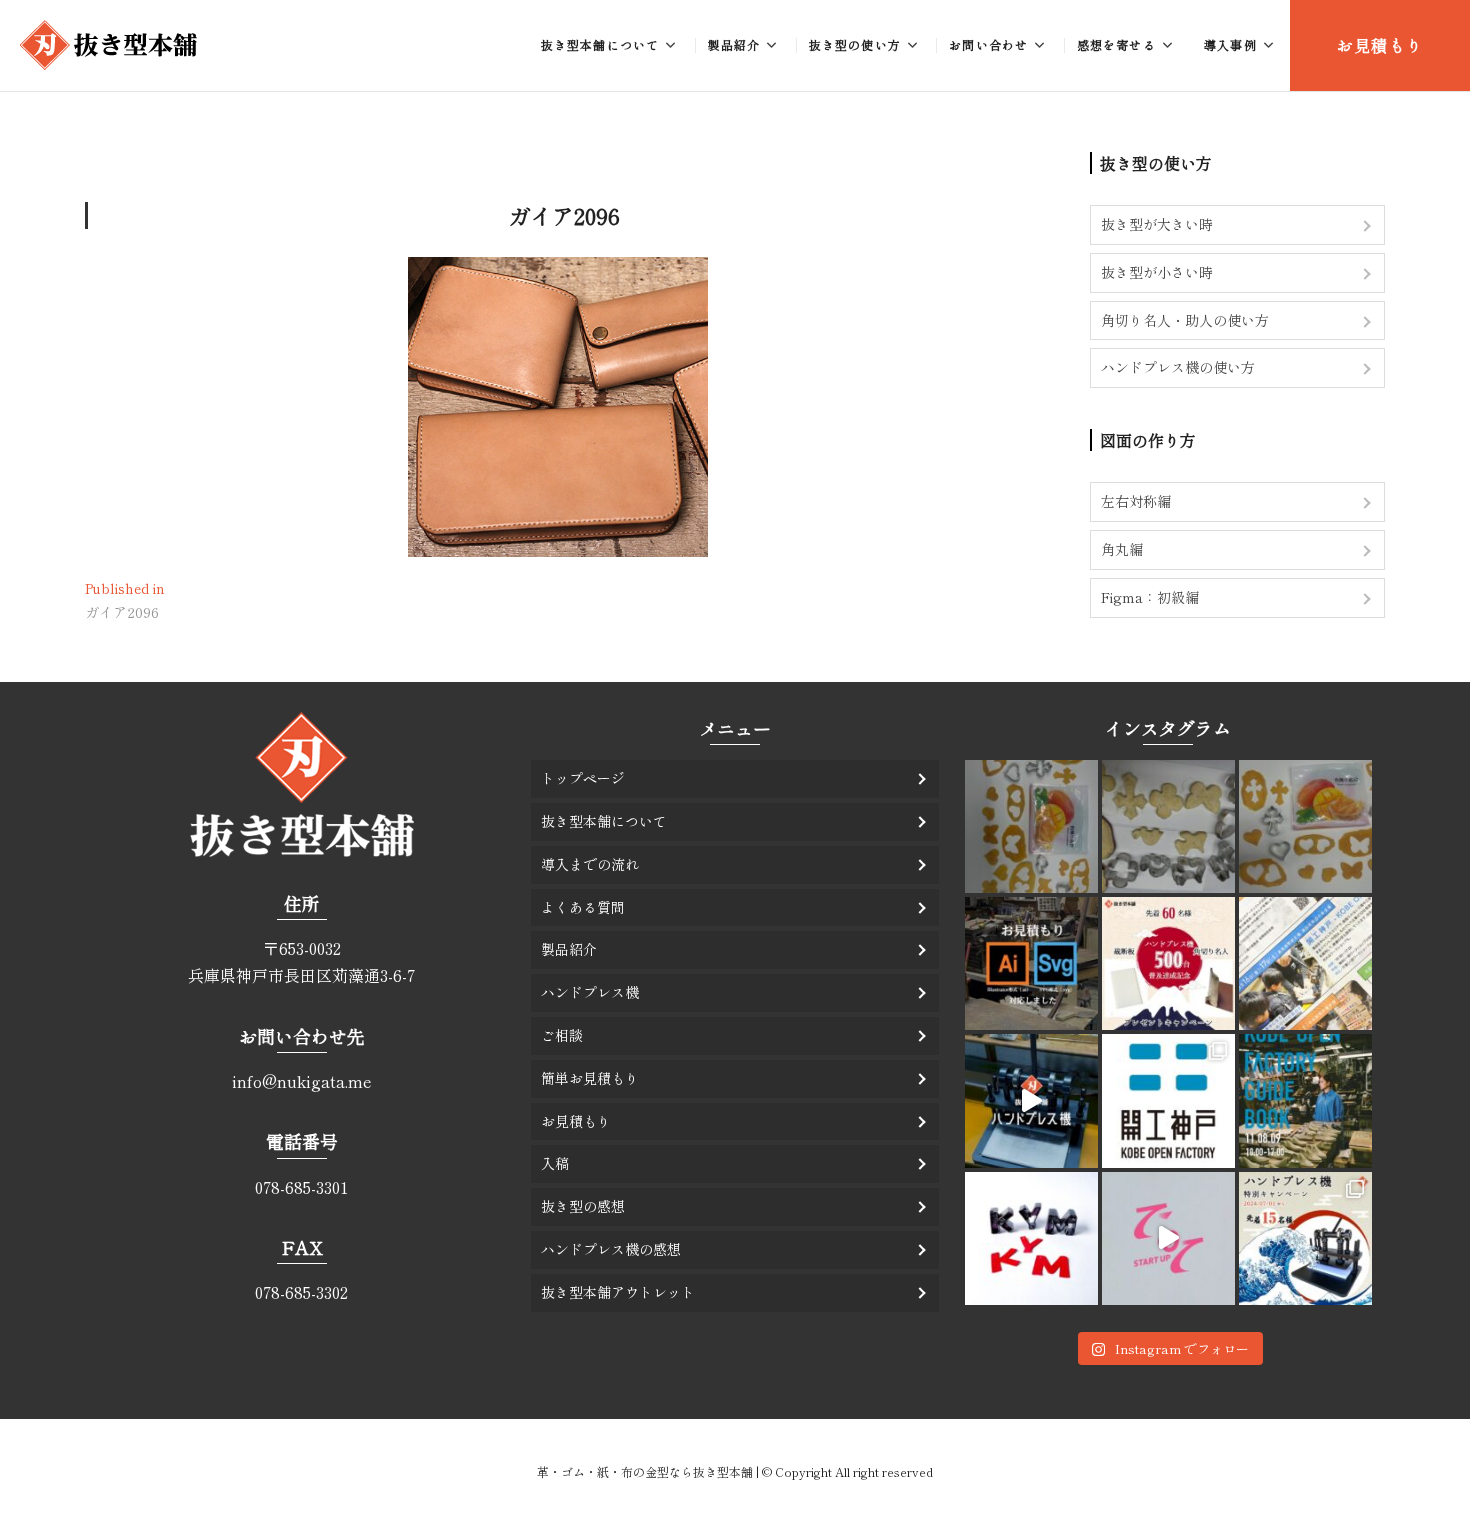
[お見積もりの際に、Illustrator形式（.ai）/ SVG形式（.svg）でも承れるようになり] (1031, 963)
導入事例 (1230, 44)
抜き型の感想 (583, 1206)
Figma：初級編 (1150, 597)
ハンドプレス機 (590, 992)
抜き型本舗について (600, 44)
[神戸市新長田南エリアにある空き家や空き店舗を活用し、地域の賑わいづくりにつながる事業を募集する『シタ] (1168, 1238)
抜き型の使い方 (855, 44)
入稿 (555, 1163)
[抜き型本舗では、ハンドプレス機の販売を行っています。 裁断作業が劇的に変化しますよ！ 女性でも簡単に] (1031, 1100)
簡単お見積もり (590, 1078)
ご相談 (562, 1035)
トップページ (583, 778)
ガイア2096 (564, 215)
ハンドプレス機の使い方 (1178, 367)
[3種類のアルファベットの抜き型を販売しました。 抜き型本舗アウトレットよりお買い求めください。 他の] (1031, 1238)
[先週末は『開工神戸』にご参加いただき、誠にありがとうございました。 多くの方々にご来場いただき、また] (1168, 1100)
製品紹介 (734, 44)
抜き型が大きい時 (1157, 224)
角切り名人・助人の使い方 (1185, 320)
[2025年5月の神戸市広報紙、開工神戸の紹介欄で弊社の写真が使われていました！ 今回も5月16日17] (1305, 963)
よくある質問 (583, 907)
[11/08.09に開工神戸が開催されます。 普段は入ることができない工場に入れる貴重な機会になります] (1305, 1100)
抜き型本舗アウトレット (618, 1292)
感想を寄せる (1116, 44)
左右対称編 (1136, 501)
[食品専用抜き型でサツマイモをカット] (1168, 826)
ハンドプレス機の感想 (611, 1249)
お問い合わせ (988, 44)
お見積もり (1380, 45)
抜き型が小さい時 (1157, 272)
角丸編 (1122, 549)
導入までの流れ (590, 864)
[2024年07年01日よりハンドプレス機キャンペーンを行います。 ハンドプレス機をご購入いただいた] (1305, 1238)
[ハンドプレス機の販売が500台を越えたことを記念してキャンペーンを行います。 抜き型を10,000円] (1168, 963)
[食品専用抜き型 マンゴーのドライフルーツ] (1031, 826)
